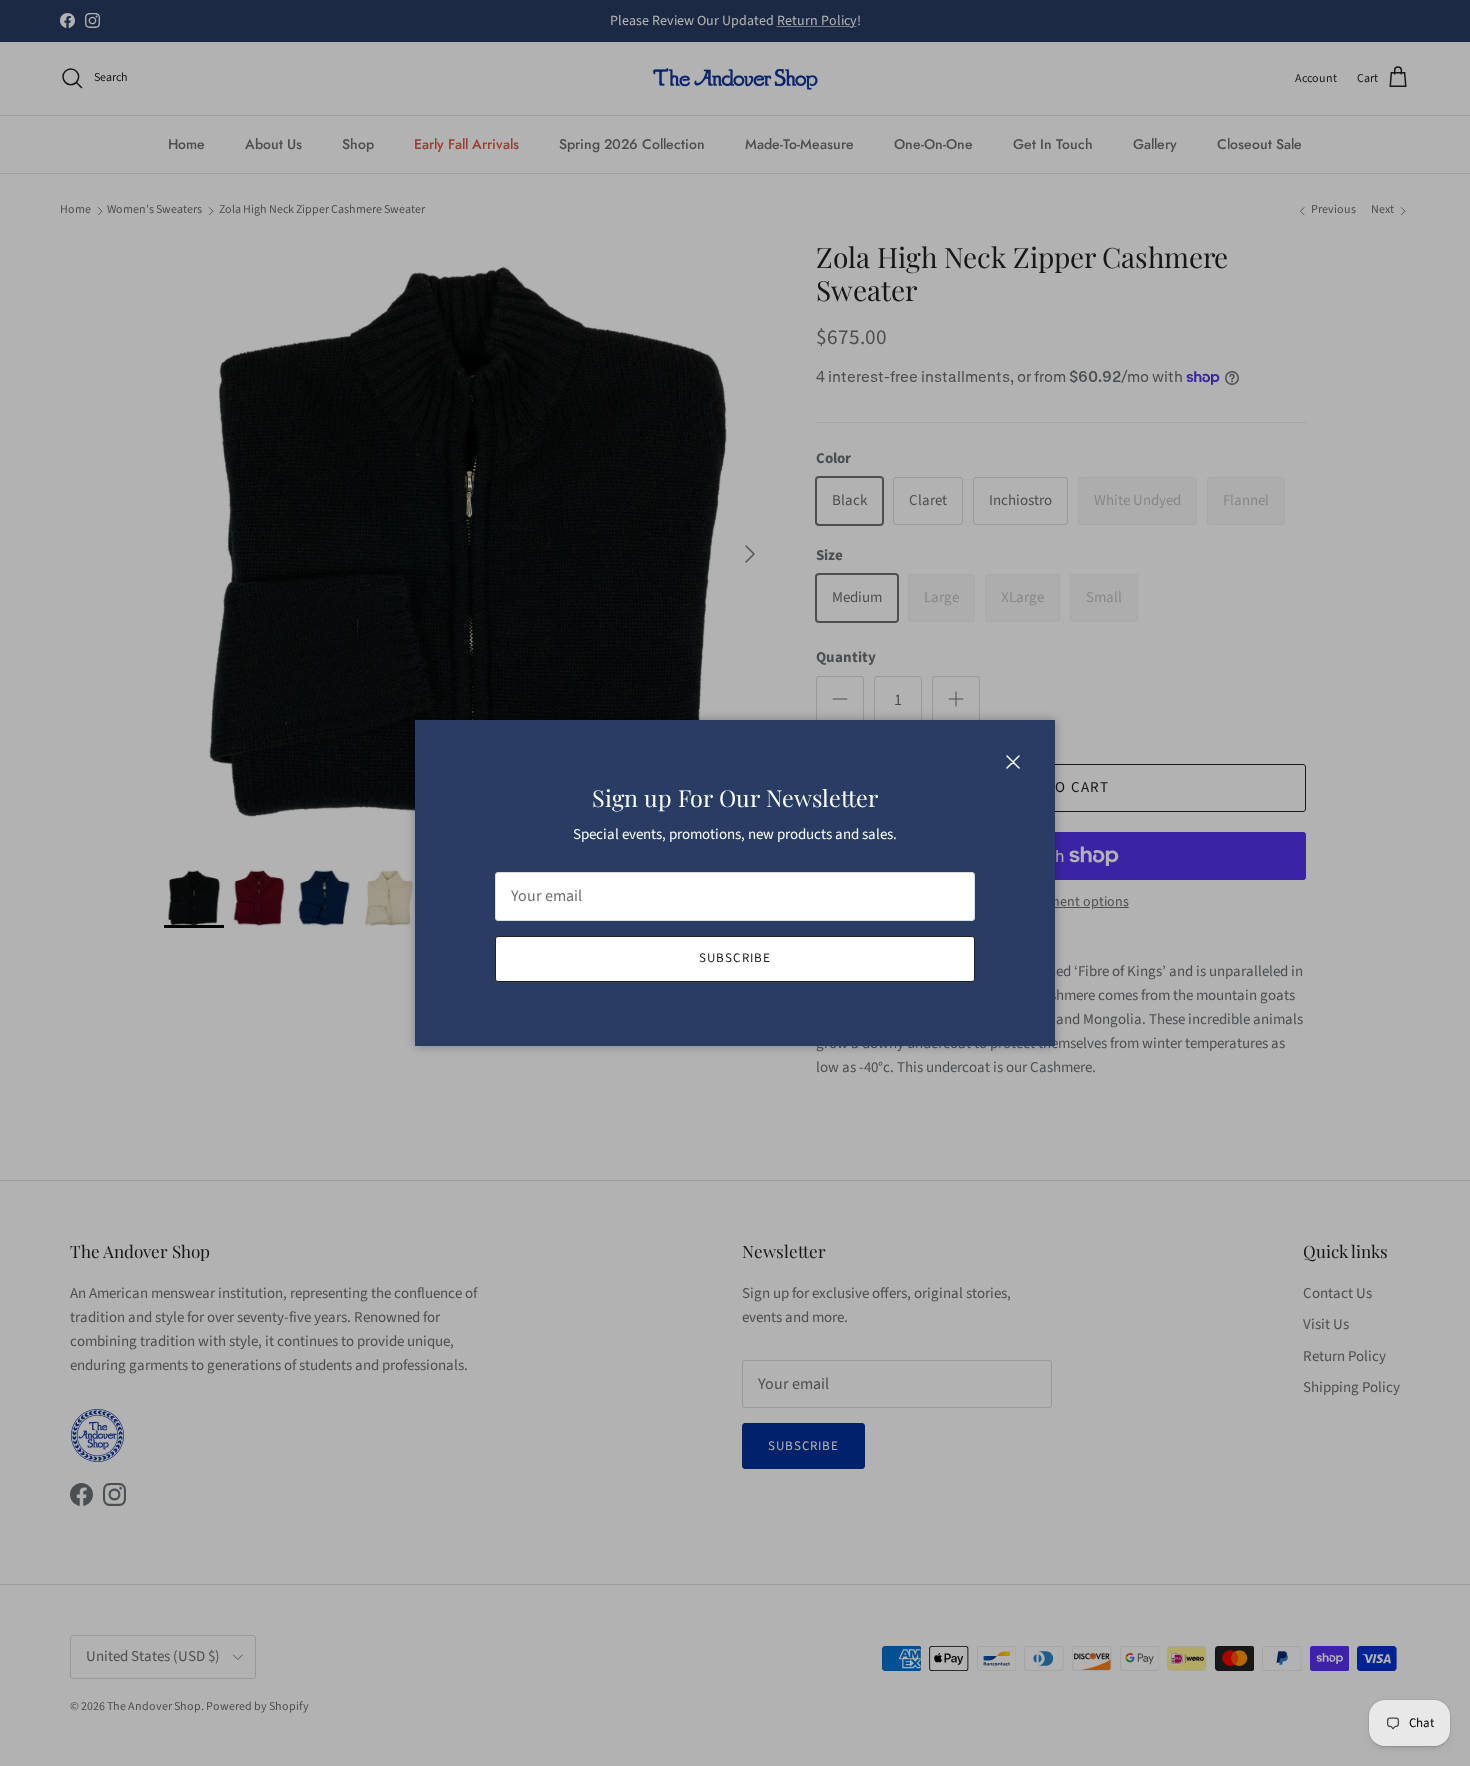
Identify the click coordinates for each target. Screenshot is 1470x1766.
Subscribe (734, 958)
